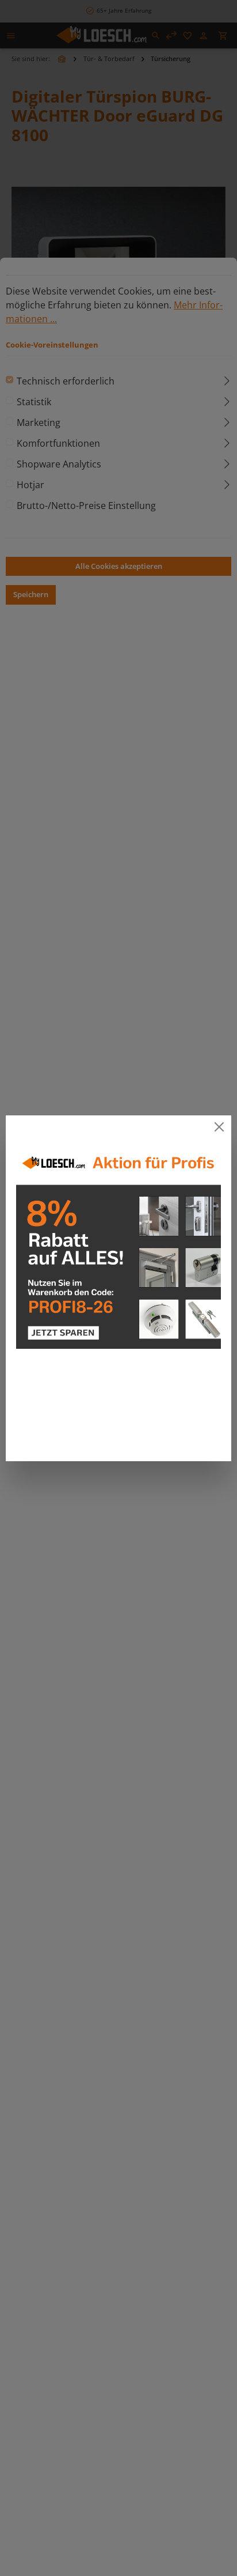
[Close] (219, 1127)
